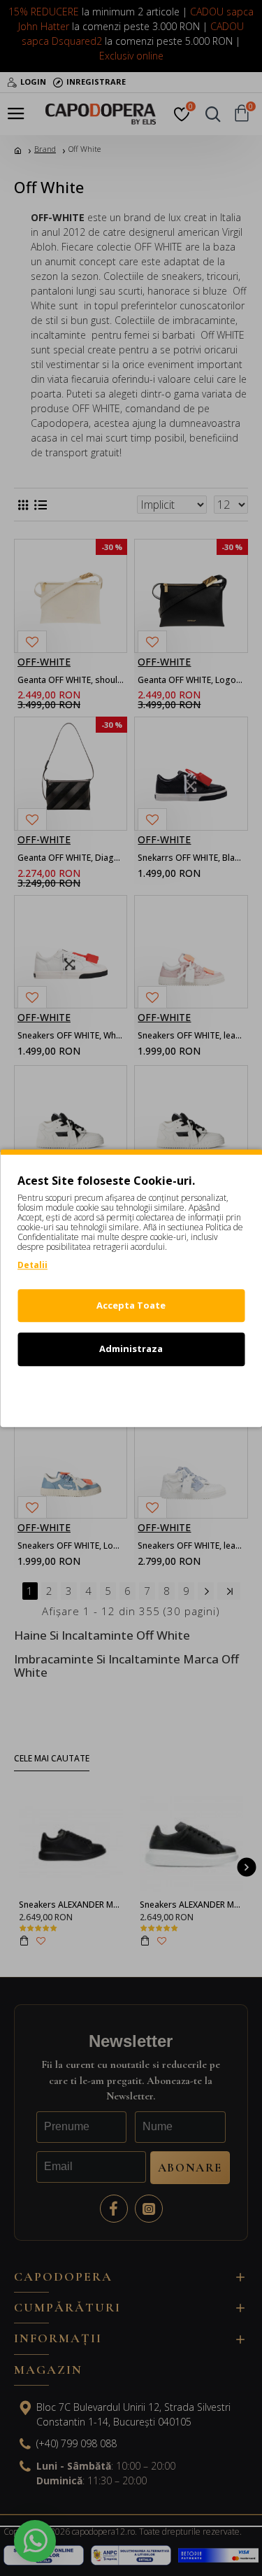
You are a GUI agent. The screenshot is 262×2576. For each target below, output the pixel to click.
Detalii (32, 1265)
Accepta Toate (131, 1305)
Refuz (131, 1393)
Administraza (131, 1349)
